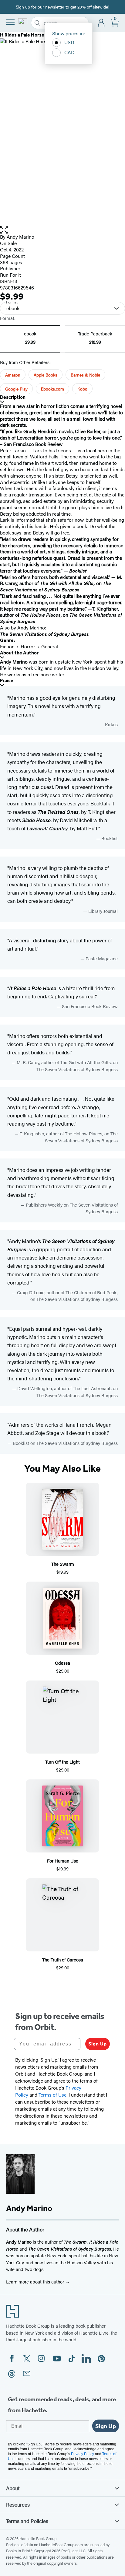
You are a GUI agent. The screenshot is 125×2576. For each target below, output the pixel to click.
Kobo (82, 389)
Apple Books (46, 375)
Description (13, 397)
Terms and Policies (27, 2521)
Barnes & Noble (85, 375)
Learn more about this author (36, 2282)
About (13, 2488)
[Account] (101, 23)
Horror (28, 646)
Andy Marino (20, 237)
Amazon (13, 375)
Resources (18, 2504)
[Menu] (10, 22)
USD (69, 42)
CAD (69, 52)
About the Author (19, 653)
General (50, 646)
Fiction (7, 646)
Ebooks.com (52, 389)
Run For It (10, 275)
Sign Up (98, 2044)
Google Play (16, 389)
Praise (7, 680)
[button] (62, 230)
